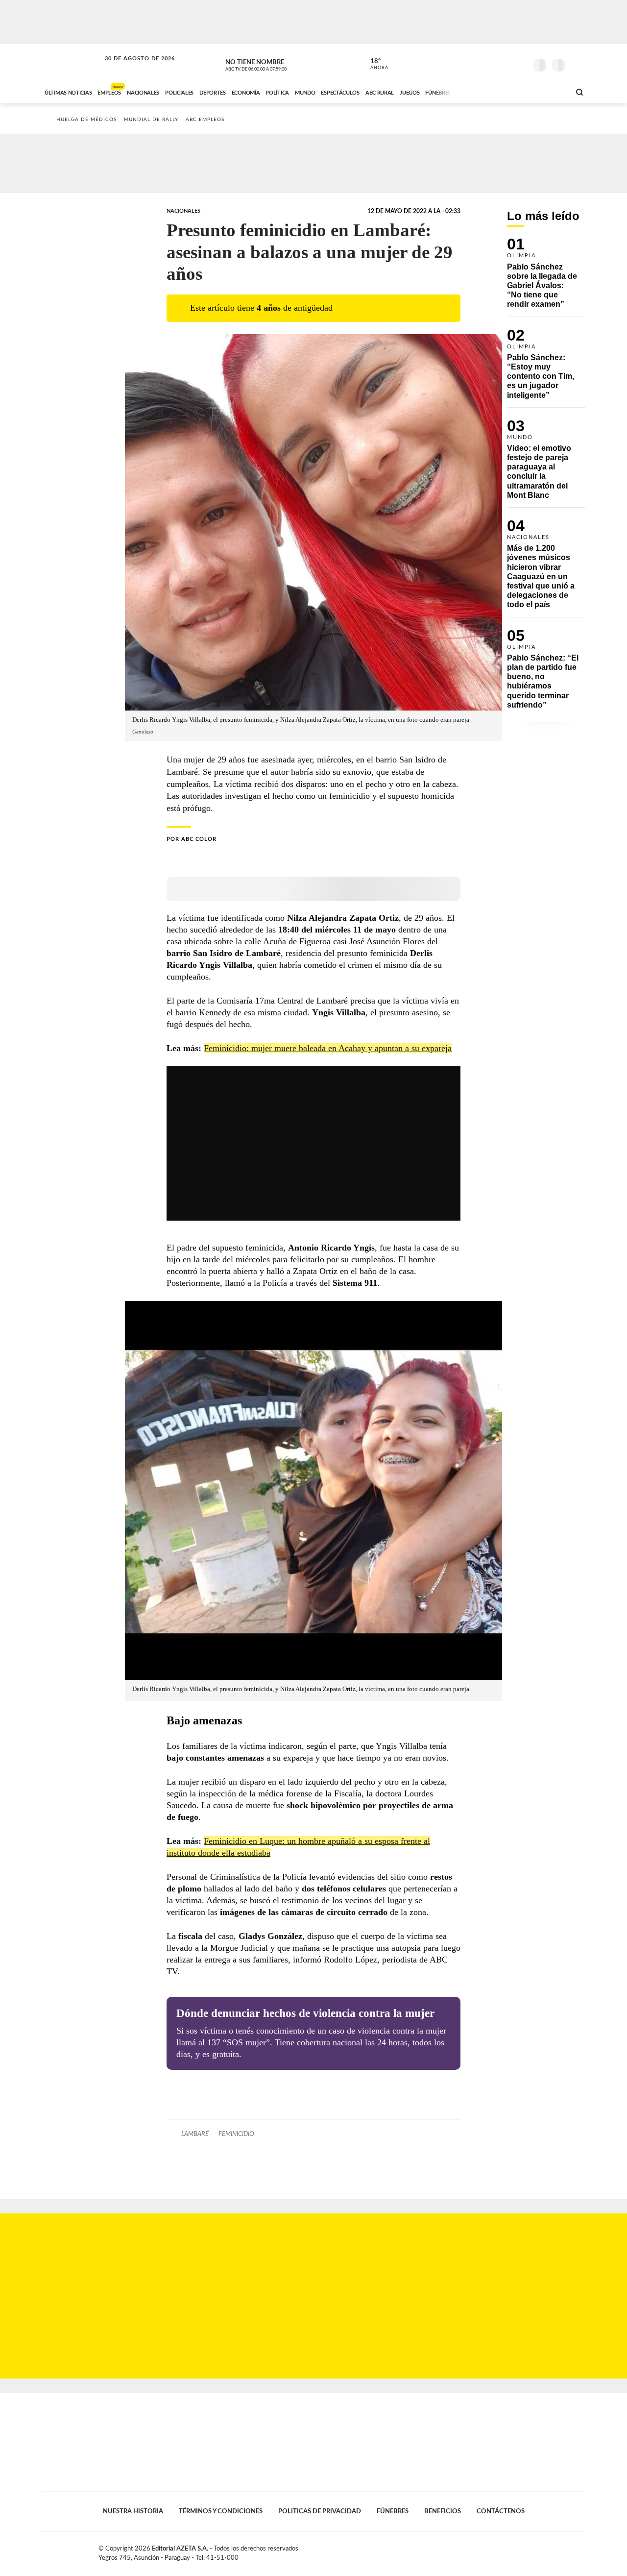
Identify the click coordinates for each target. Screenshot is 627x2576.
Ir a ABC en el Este (131, 68)
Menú (577, 64)
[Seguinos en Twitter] (490, 63)
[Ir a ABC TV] (484, 92)
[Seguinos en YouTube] (505, 63)
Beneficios (443, 2511)
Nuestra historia (133, 2511)
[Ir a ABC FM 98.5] (550, 92)
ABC (72, 63)
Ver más (546, 277)
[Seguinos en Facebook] (476, 63)
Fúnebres (393, 2511)
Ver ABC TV (274, 64)
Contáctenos (501, 2511)
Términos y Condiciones (221, 2511)
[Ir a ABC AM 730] (511, 92)
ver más (374, 64)
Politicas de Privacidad (320, 2511)
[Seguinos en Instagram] (520, 63)
